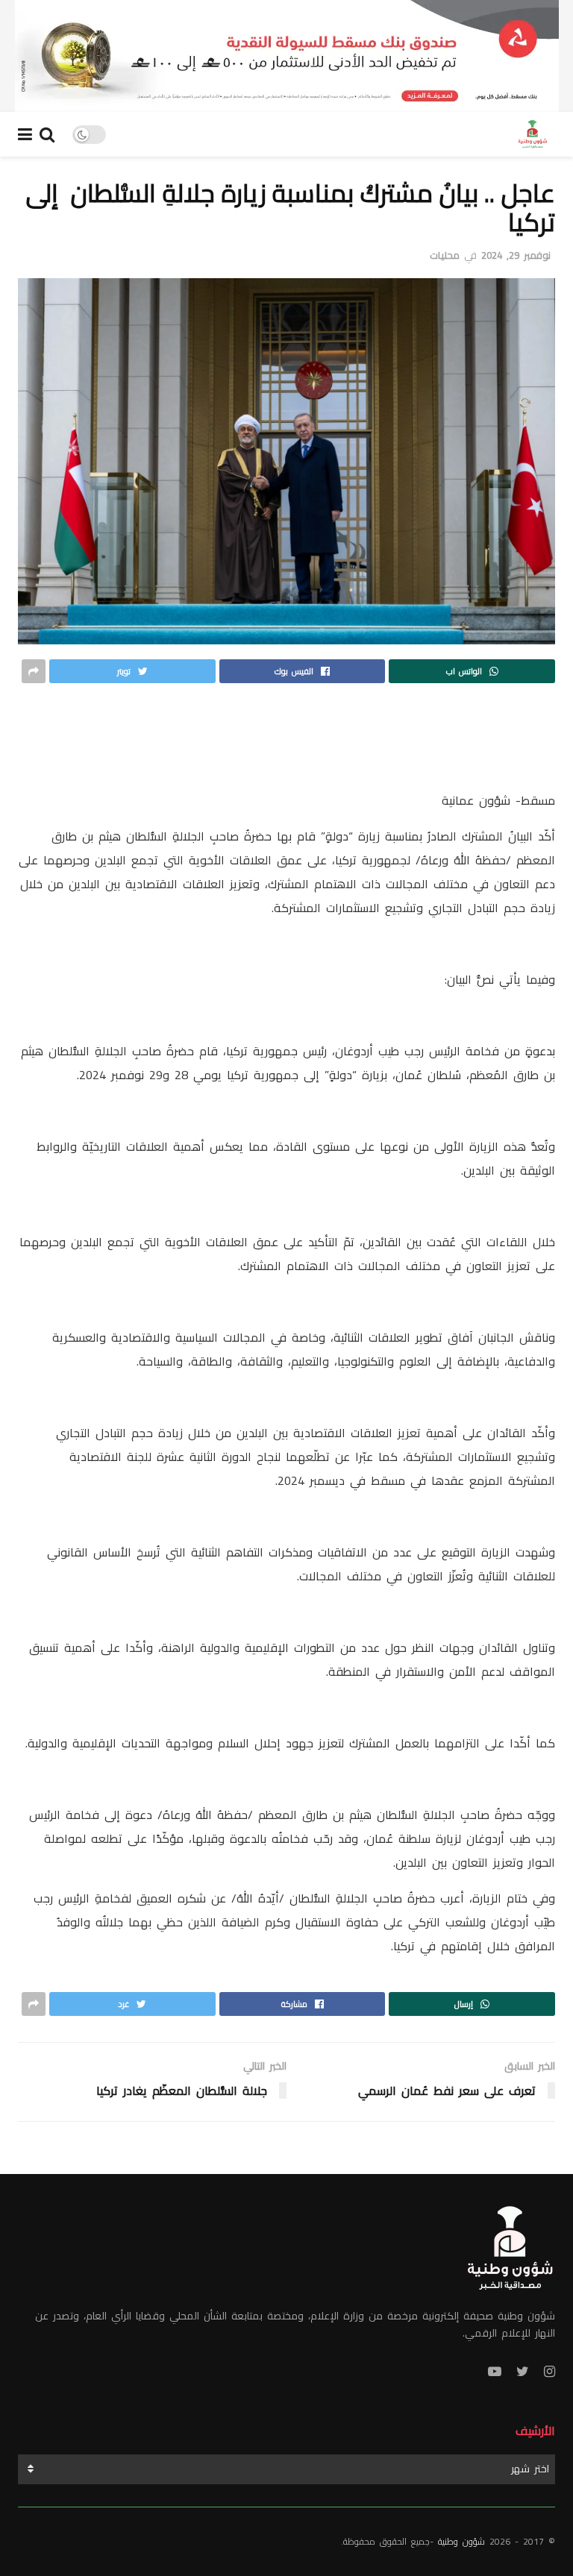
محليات (445, 255)
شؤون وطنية (461, 2541)
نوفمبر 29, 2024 (516, 255)
